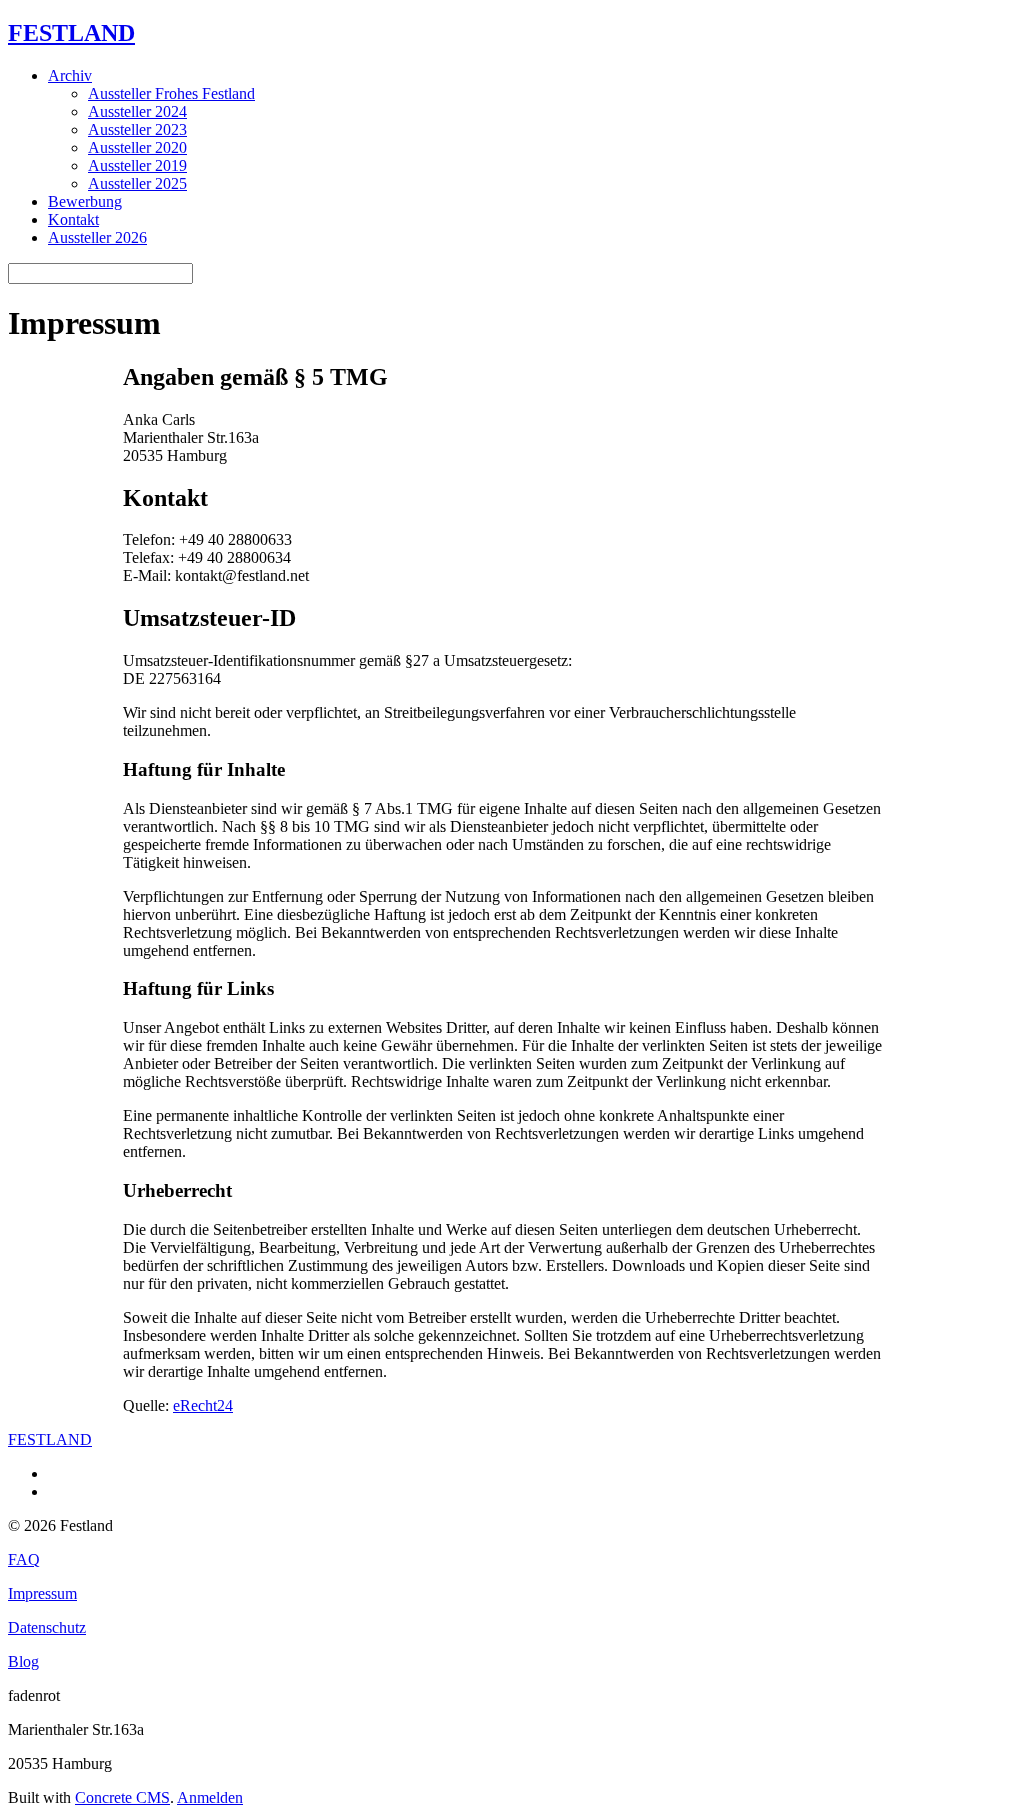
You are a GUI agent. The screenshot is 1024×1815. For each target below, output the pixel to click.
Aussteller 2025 (137, 183)
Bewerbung (85, 201)
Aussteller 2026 (97, 237)
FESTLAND (71, 33)
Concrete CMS (122, 1797)
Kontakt (73, 219)
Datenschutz (47, 1627)
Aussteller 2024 (137, 111)
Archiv (70, 75)
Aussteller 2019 (137, 165)
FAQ (24, 1559)
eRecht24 (203, 1405)
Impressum (42, 1593)
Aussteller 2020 (137, 147)
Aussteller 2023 (137, 129)
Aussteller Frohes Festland (171, 93)
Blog (23, 1661)
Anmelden (210, 1797)
